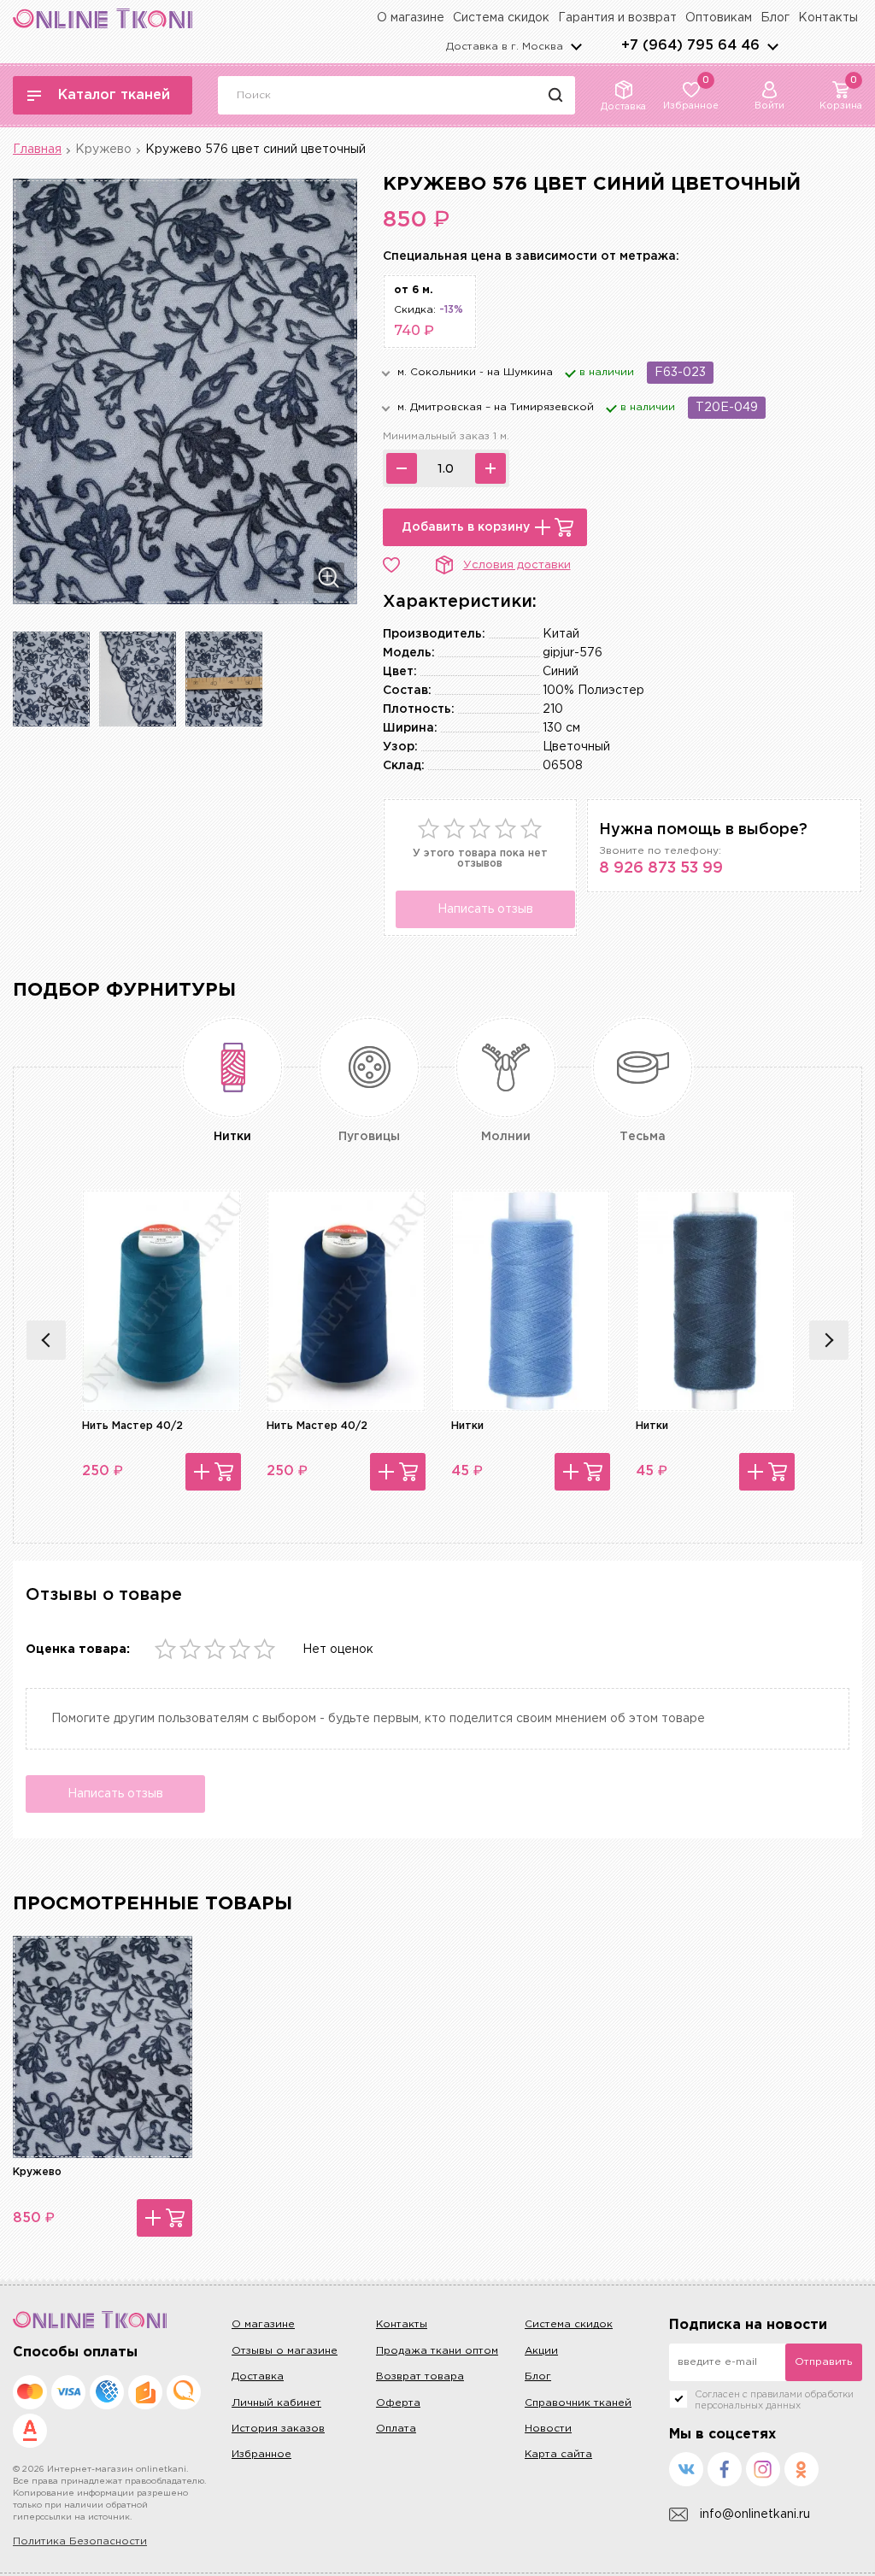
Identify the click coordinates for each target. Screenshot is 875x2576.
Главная (37, 150)
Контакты (828, 18)
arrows (772, 46)
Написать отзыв (485, 909)
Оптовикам (719, 18)
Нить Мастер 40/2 (132, 1426)
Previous (46, 1340)
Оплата (396, 2429)
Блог (775, 18)
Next (829, 1340)
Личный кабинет (276, 2403)
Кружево (103, 150)
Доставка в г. (505, 47)
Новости (548, 2429)
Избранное (261, 2454)
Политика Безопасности (80, 2541)
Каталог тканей (114, 95)
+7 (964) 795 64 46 (690, 46)
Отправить (823, 2362)
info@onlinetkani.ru (755, 2514)
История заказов (278, 2429)
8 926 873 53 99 (661, 868)
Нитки (467, 1426)
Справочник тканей (578, 2403)
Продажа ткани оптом (437, 2351)
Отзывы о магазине (285, 2351)
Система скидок (501, 18)
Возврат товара (420, 2376)
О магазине (411, 18)
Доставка (258, 2376)
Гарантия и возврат (617, 18)
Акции (541, 2351)
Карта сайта (558, 2454)
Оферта (398, 2403)
